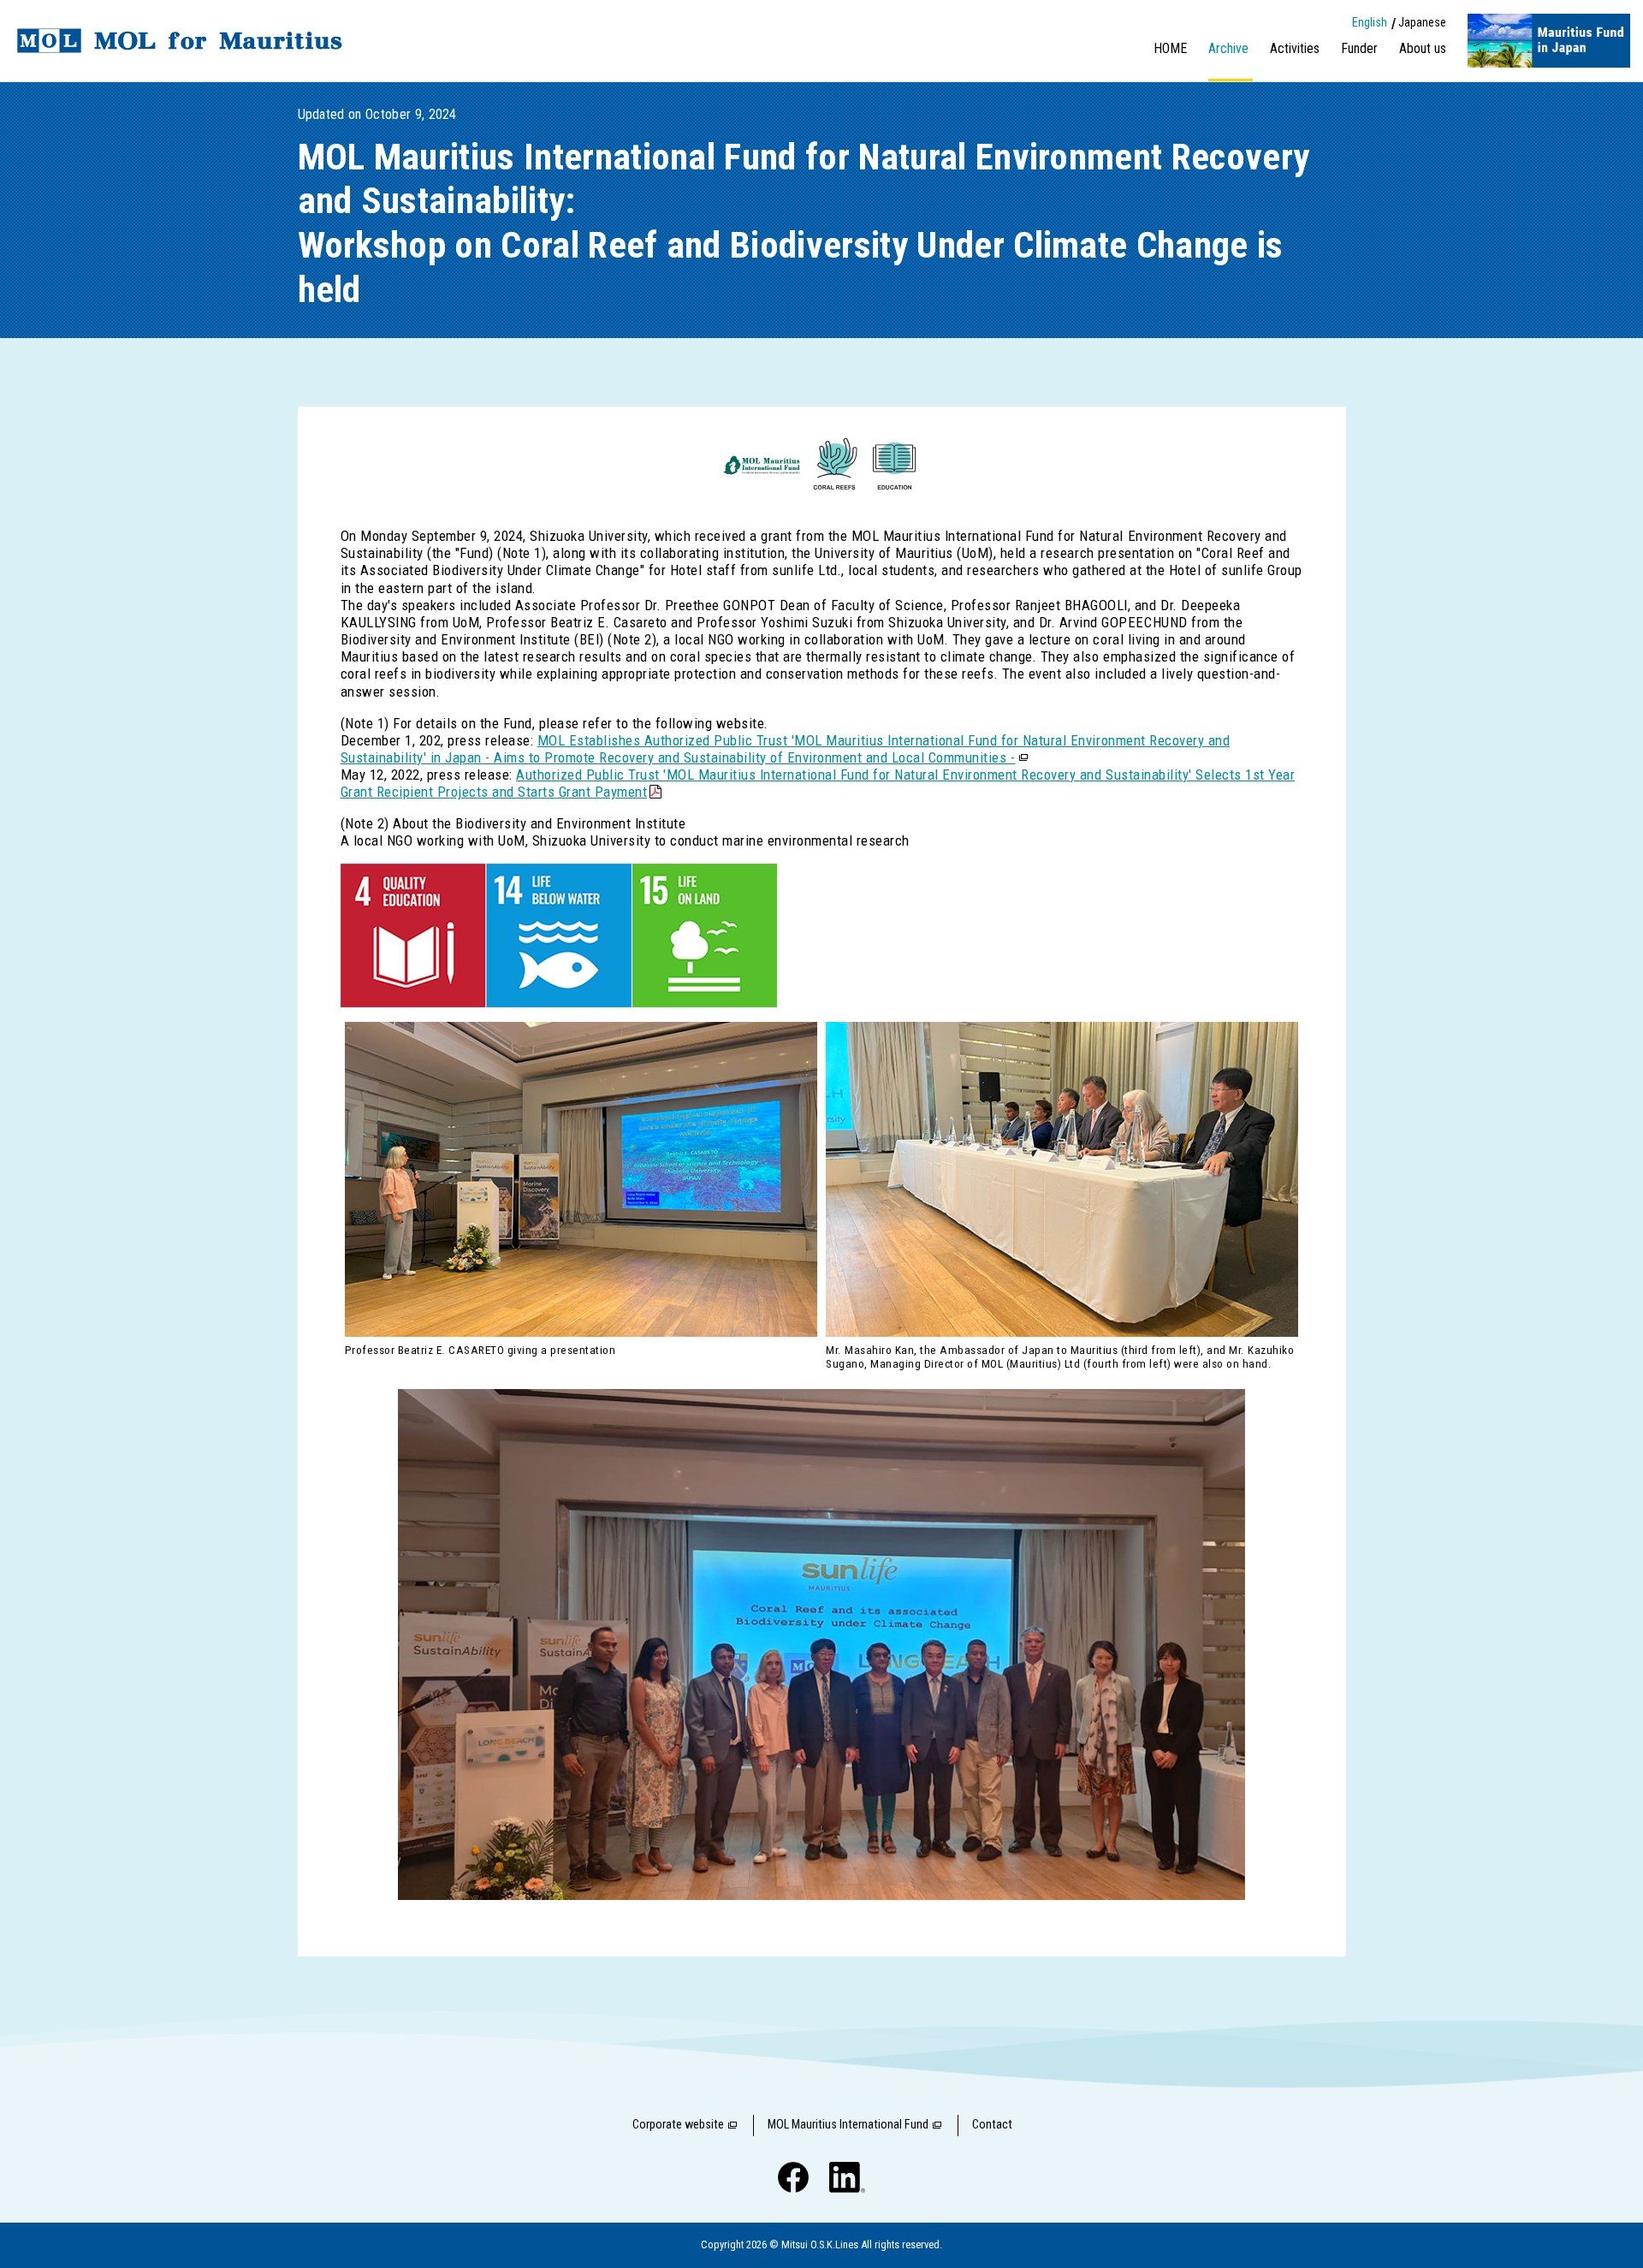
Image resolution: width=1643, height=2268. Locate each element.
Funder (1359, 48)
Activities (1295, 48)
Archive (1228, 48)
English (1370, 23)
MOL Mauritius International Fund (848, 2125)
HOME (1170, 48)
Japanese (1422, 23)
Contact (992, 2125)
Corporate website (678, 2125)
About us (1423, 48)
